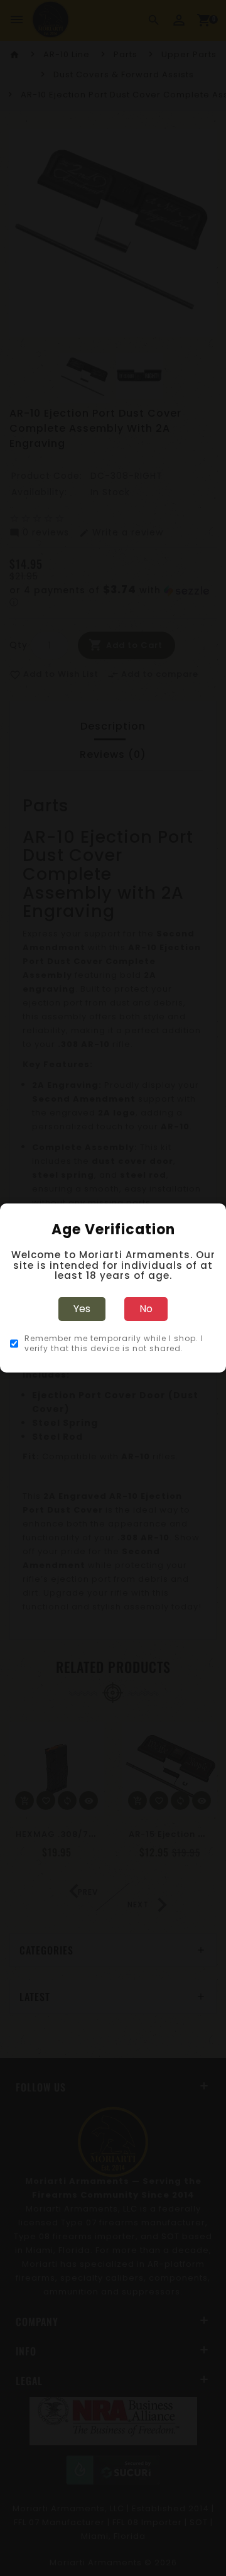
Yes (82, 1309)
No (146, 1309)
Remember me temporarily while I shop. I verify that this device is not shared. (114, 1344)
